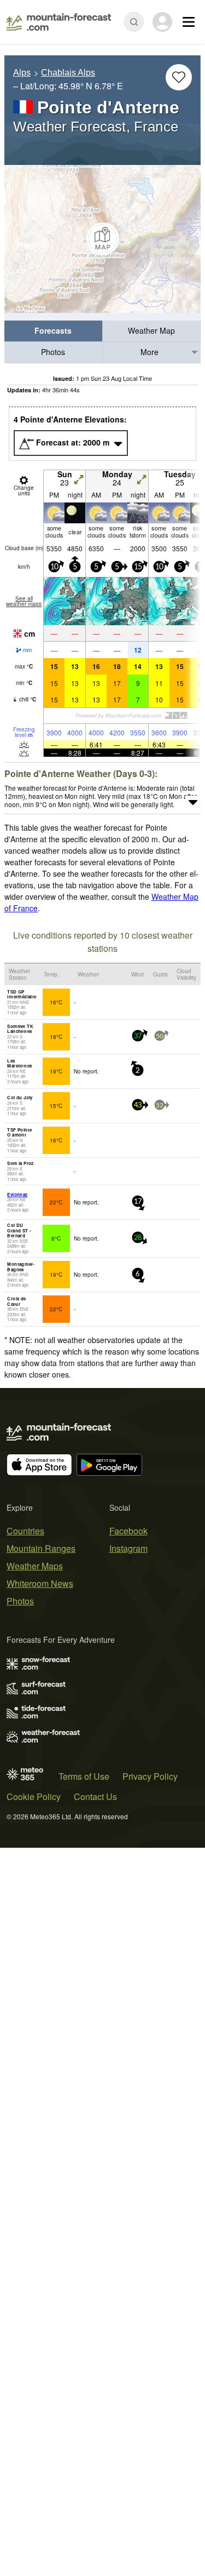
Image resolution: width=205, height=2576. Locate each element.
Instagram (128, 1548)
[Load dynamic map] (102, 239)
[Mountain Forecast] (59, 22)
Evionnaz (17, 1194)
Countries (25, 1531)
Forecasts (53, 330)
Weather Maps (35, 1566)
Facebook (128, 1531)
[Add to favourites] (179, 77)
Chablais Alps (68, 73)
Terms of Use (84, 1776)
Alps (22, 73)
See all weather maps (24, 601)
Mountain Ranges (41, 1548)
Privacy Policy (150, 1776)
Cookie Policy (34, 1797)
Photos (53, 352)
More (150, 352)
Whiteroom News (40, 1583)
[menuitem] (54, 331)
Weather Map (151, 330)
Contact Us (95, 1797)
